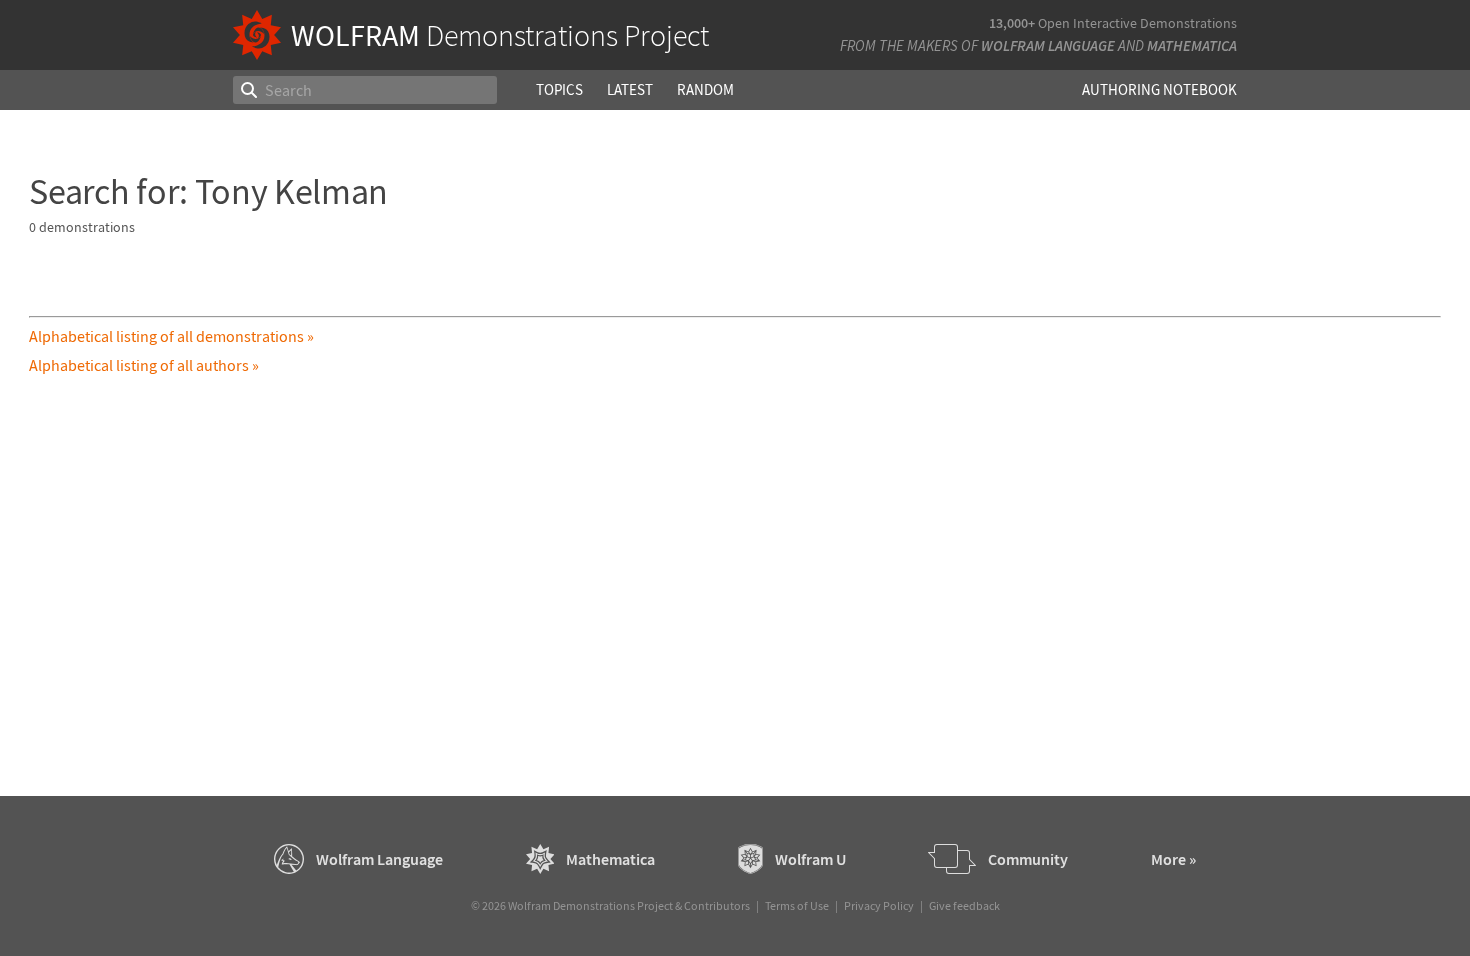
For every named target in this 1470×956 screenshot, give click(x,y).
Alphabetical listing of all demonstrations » (171, 336)
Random (705, 89)
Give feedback (964, 905)
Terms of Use (797, 905)
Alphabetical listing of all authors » (144, 365)
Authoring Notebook (1159, 89)
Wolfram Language (1048, 45)
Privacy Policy (879, 905)
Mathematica (1192, 45)
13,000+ (1012, 23)
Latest (630, 89)
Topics (559, 89)
